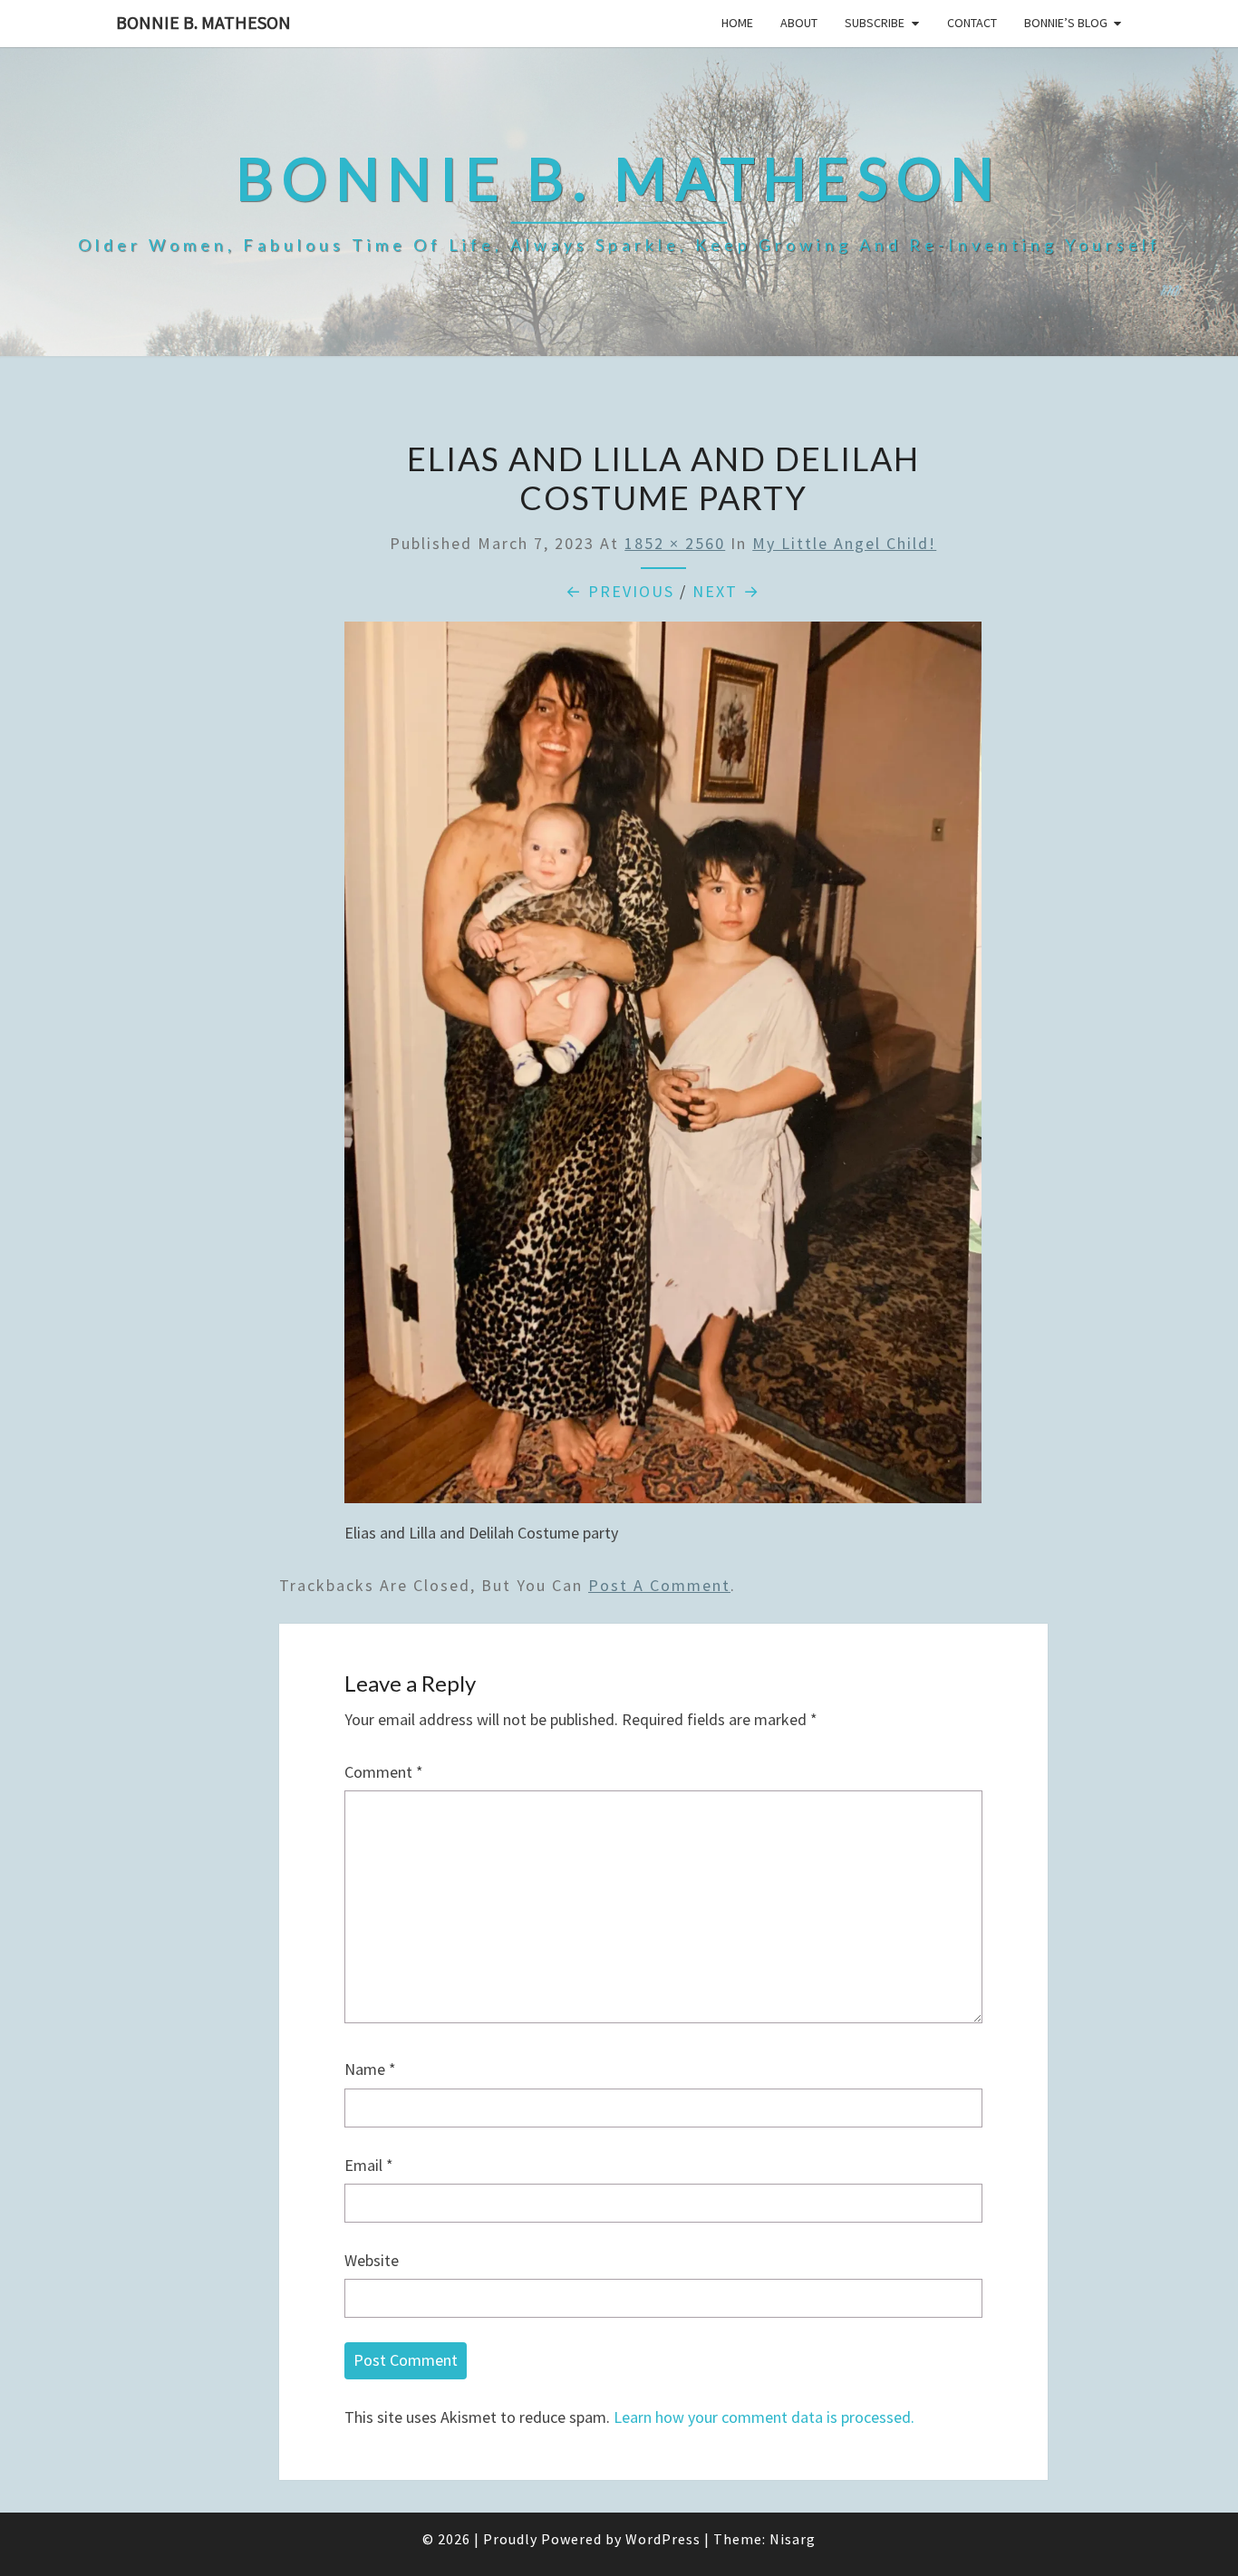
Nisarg (793, 2539)
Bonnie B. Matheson (203, 22)
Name (370, 2069)
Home (737, 23)
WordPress (663, 2539)
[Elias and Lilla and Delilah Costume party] (663, 1069)
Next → (726, 591)
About (799, 23)
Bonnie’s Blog (1066, 23)
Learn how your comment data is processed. (764, 2417)
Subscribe (875, 23)
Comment (384, 1772)
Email (369, 2165)
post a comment (659, 1585)
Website (372, 2260)
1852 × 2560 (675, 543)
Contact (972, 23)
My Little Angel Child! (844, 543)
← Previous (620, 591)
